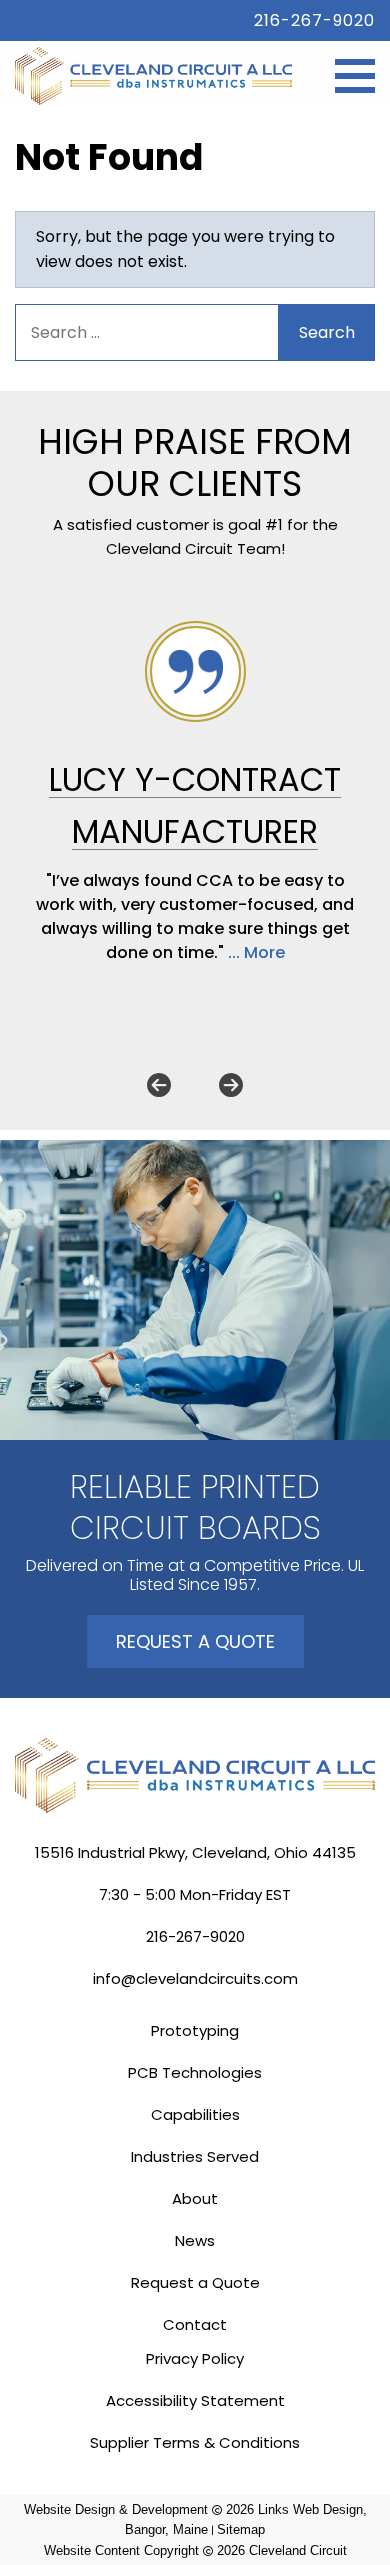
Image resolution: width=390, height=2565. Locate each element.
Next (231, 1085)
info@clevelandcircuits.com (195, 1978)
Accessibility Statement (195, 2400)
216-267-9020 (314, 20)
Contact (195, 2324)
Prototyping (195, 2030)
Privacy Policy (195, 2358)
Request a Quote (195, 1641)
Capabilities (195, 2114)
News (195, 2240)
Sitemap (241, 2529)
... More (256, 952)
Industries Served (195, 2156)
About (195, 2198)
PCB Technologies (195, 2072)
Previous (159, 1085)
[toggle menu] (355, 76)
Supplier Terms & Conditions (195, 2442)
